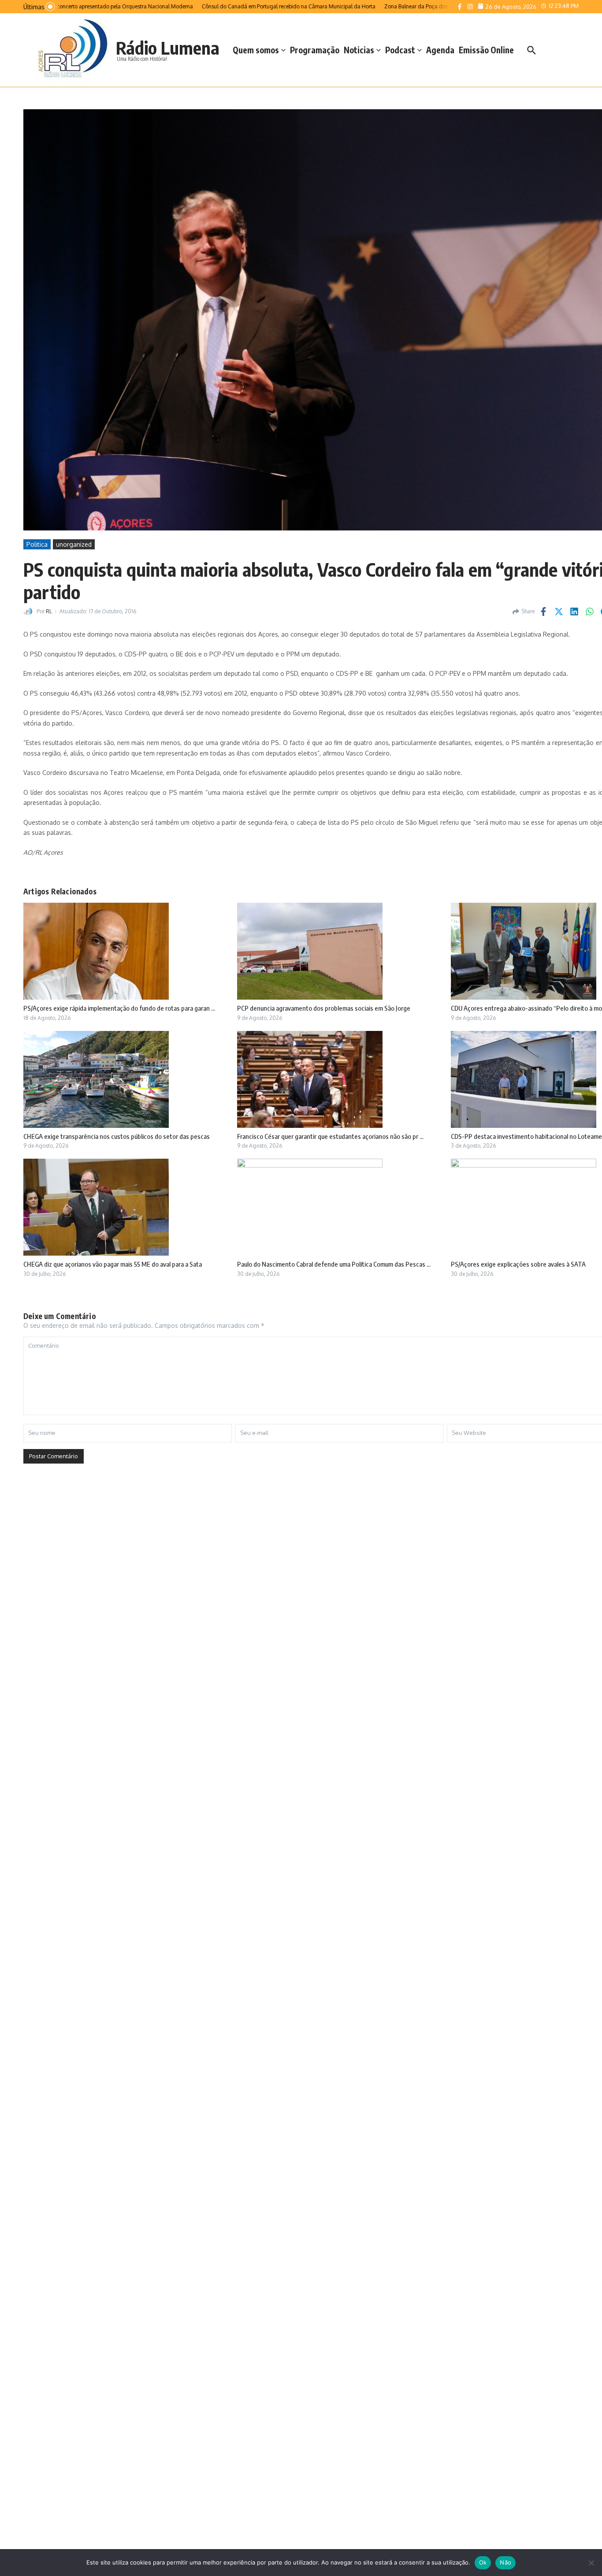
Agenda (440, 50)
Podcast (400, 50)
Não (505, 2562)
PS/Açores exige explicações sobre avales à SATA (518, 1264)
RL (49, 611)
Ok (483, 2562)
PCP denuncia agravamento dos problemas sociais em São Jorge (324, 1008)
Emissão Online (486, 50)
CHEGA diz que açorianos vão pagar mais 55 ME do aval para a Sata (113, 1264)
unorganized (74, 544)
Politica (37, 544)
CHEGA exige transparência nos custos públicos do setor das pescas (117, 1136)
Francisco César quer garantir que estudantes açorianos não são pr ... (330, 1136)
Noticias (359, 50)
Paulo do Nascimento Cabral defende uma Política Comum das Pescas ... (334, 1264)
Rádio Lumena (168, 48)
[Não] (591, 2563)
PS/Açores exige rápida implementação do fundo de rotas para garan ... (119, 1008)
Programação (315, 50)
